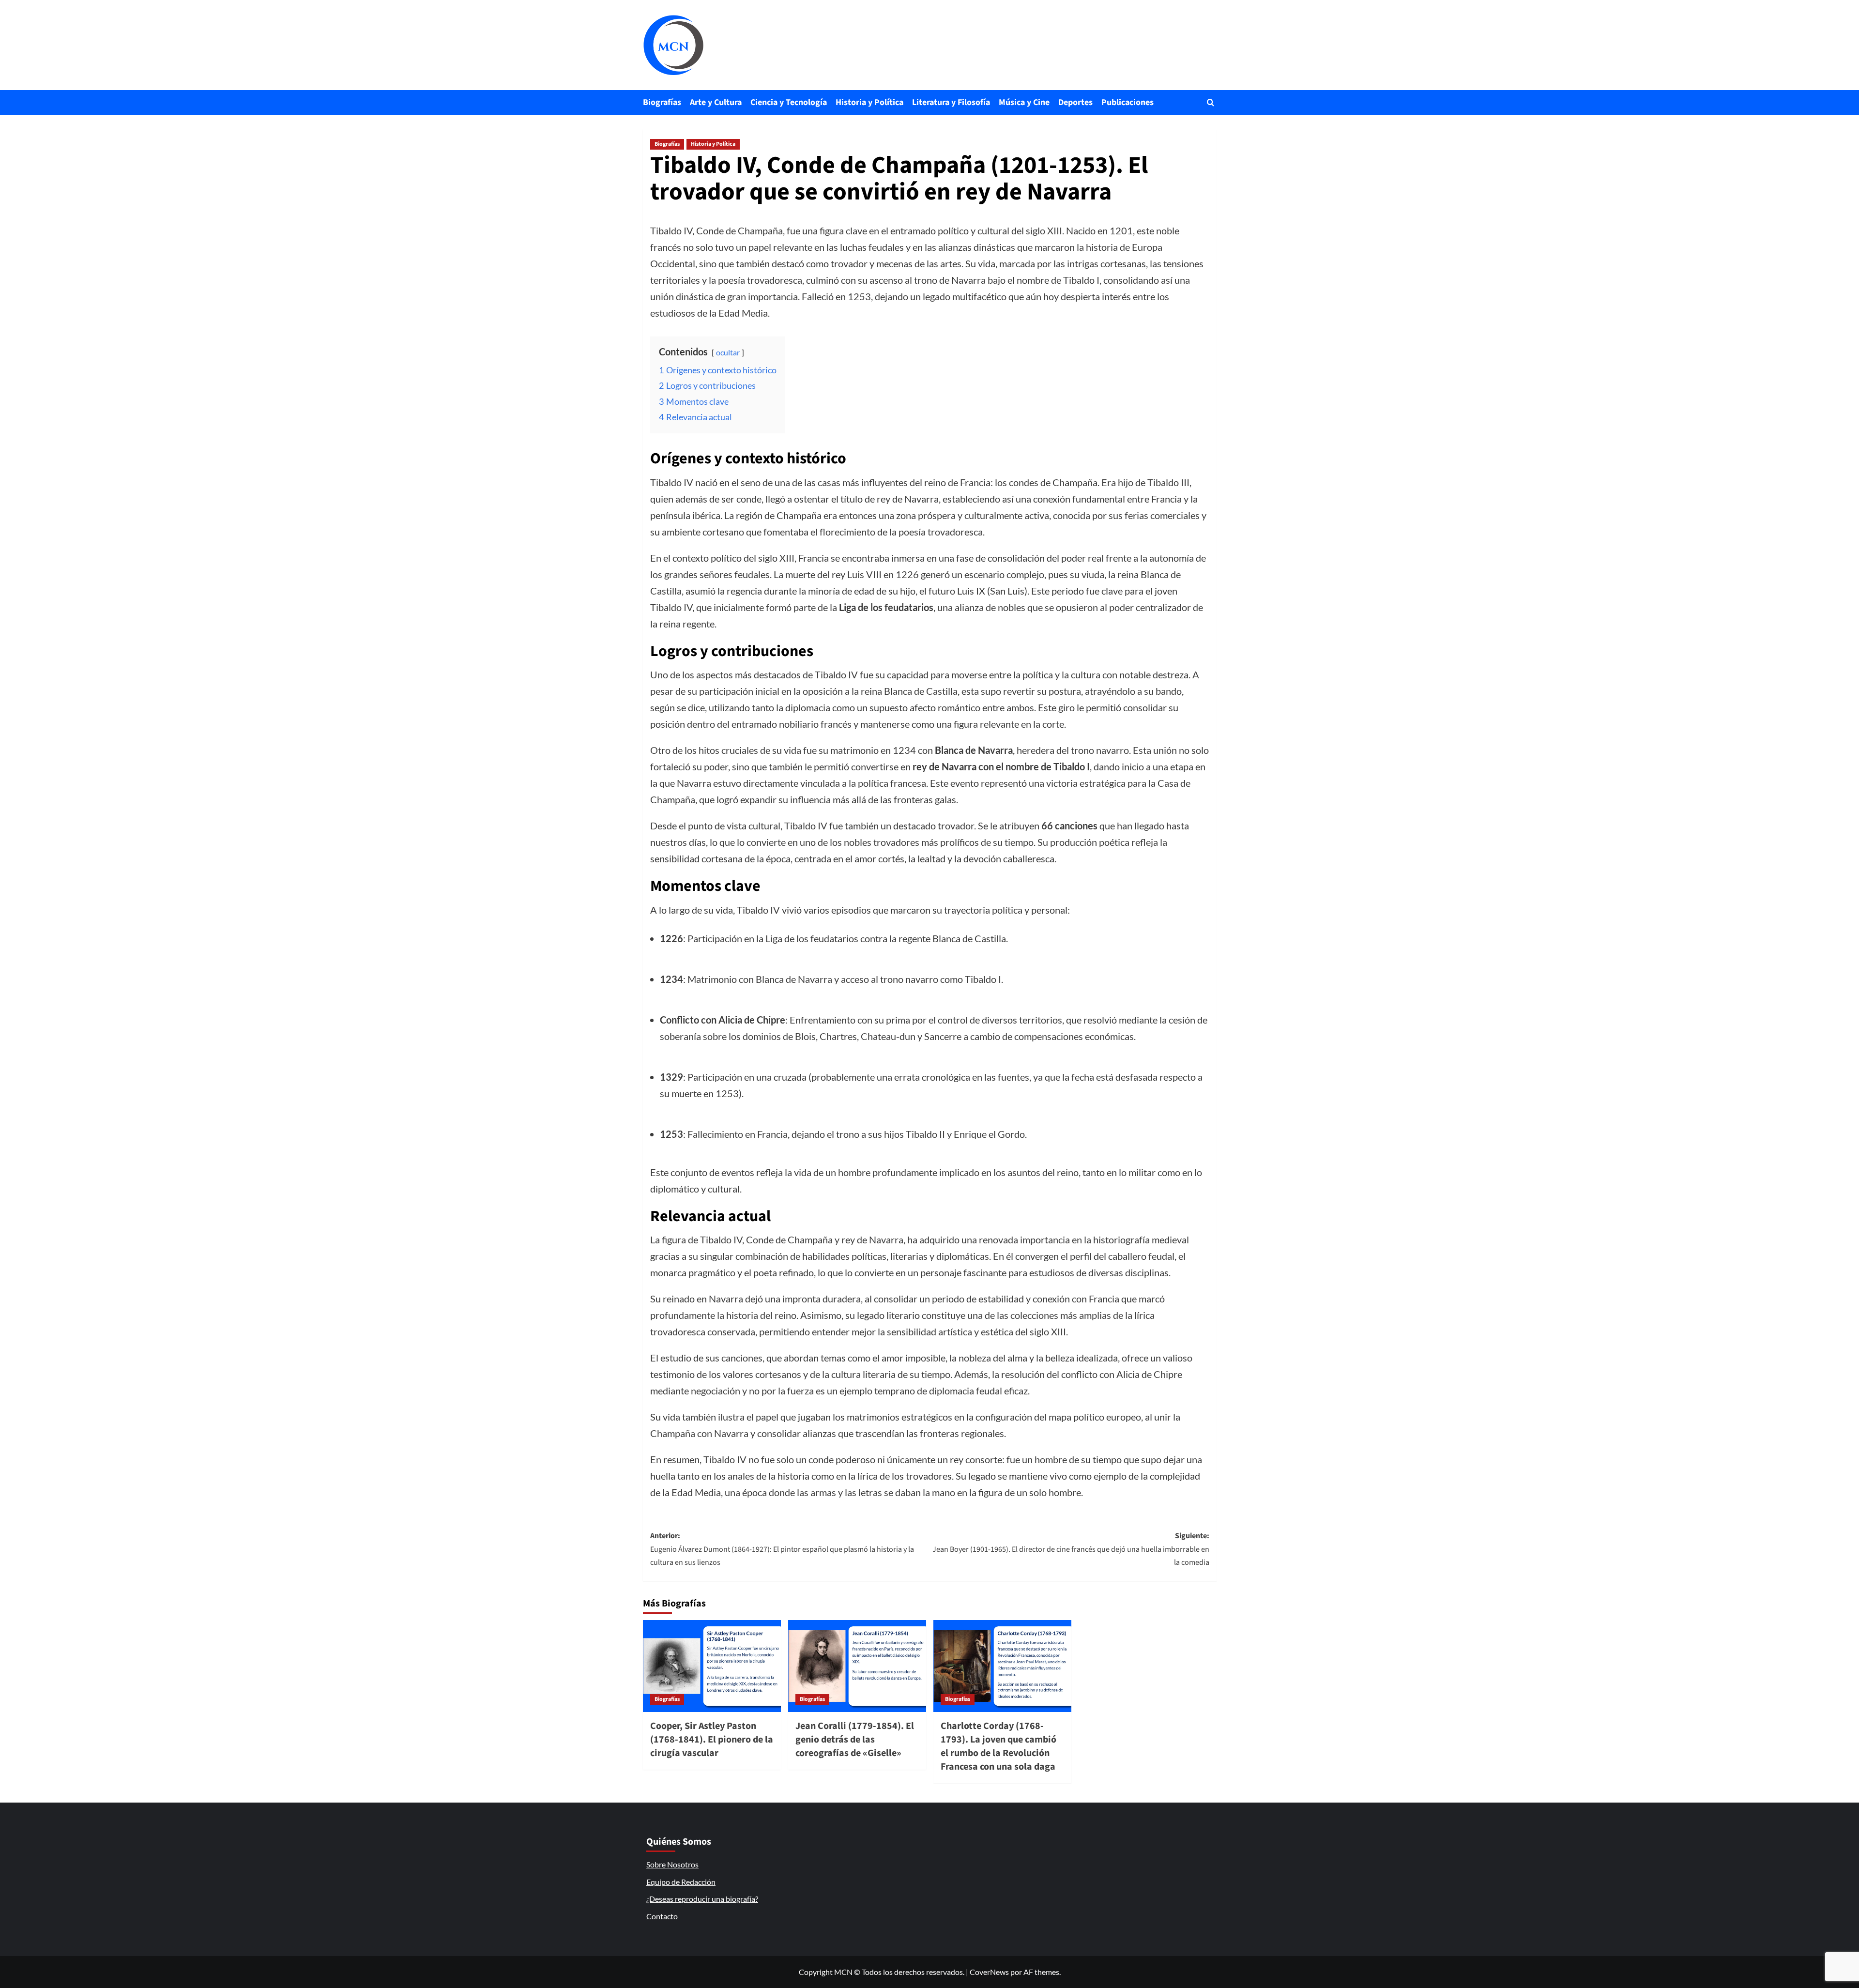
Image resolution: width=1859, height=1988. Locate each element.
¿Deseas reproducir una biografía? (702, 1899)
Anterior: (782, 1549)
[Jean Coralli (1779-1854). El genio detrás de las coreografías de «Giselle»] (857, 1666)
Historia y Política (869, 102)
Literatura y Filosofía (951, 102)
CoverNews (989, 1972)
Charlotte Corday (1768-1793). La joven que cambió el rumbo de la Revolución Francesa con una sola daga (998, 1746)
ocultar (728, 352)
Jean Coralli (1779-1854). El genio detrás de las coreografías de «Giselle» (855, 1740)
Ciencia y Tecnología (789, 102)
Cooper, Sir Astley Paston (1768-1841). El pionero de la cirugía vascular (712, 1740)
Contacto (662, 1916)
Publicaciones (1128, 102)
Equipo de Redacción (681, 1882)
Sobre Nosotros (672, 1864)
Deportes (1075, 102)
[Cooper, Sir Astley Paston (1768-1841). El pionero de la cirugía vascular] (712, 1666)
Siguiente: (1071, 1549)
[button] (1211, 102)
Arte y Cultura (716, 102)
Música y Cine (1024, 102)
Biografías (662, 102)
